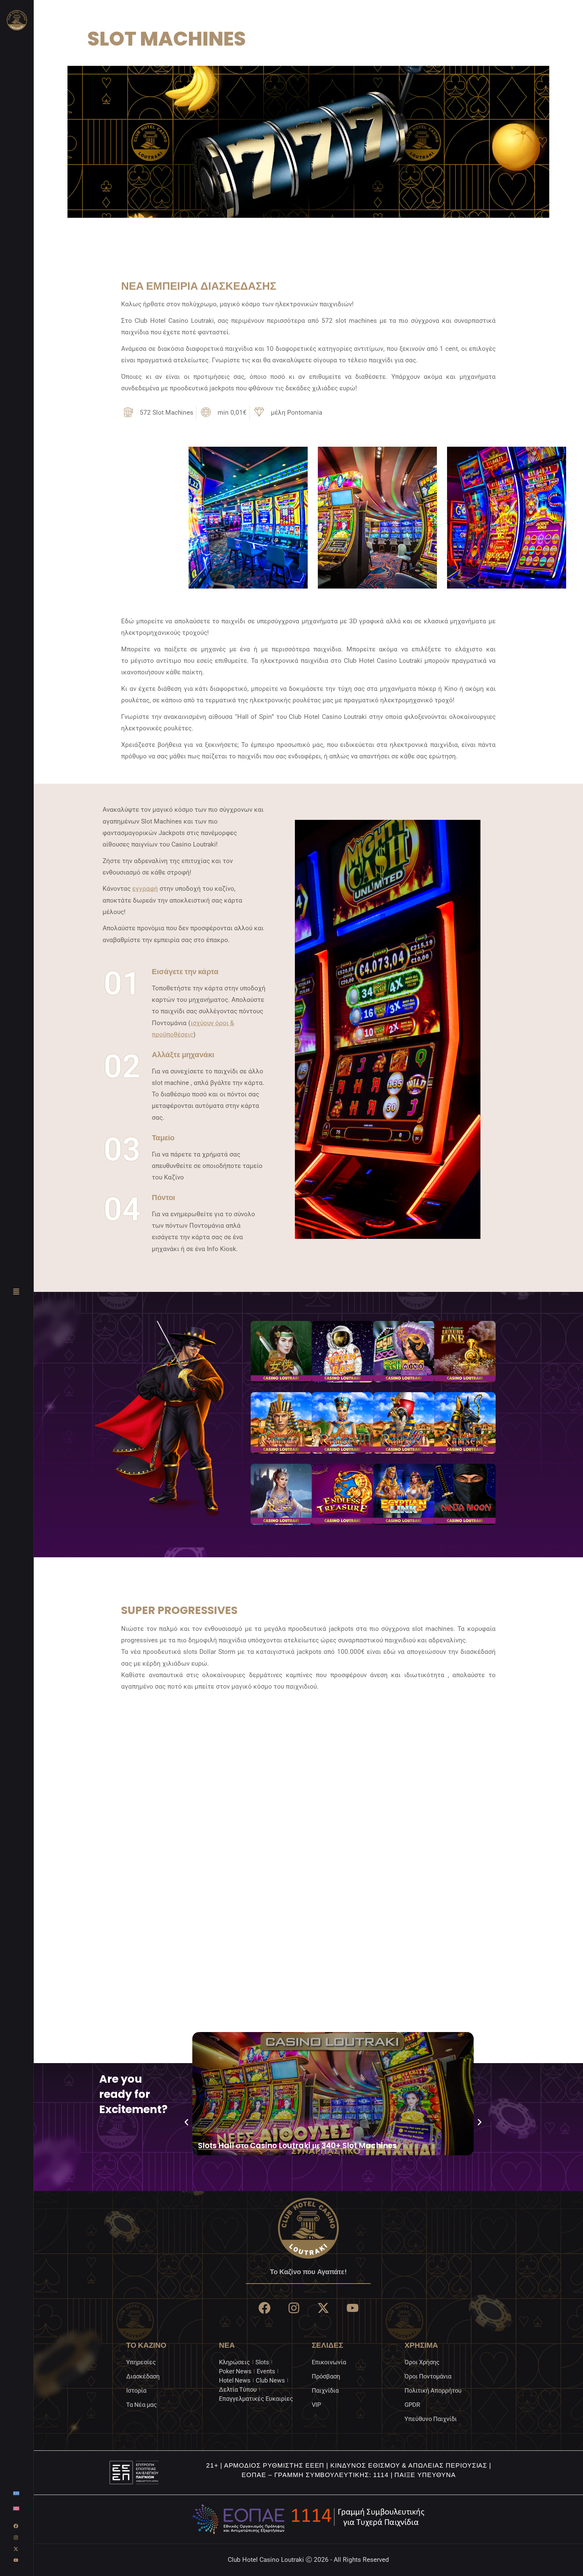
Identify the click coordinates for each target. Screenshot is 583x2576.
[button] (186, 2122)
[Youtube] (16, 2560)
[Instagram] (16, 2538)
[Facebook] (16, 2526)
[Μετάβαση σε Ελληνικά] (16, 2493)
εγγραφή (145, 889)
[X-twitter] (16, 2549)
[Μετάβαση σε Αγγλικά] (16, 2508)
